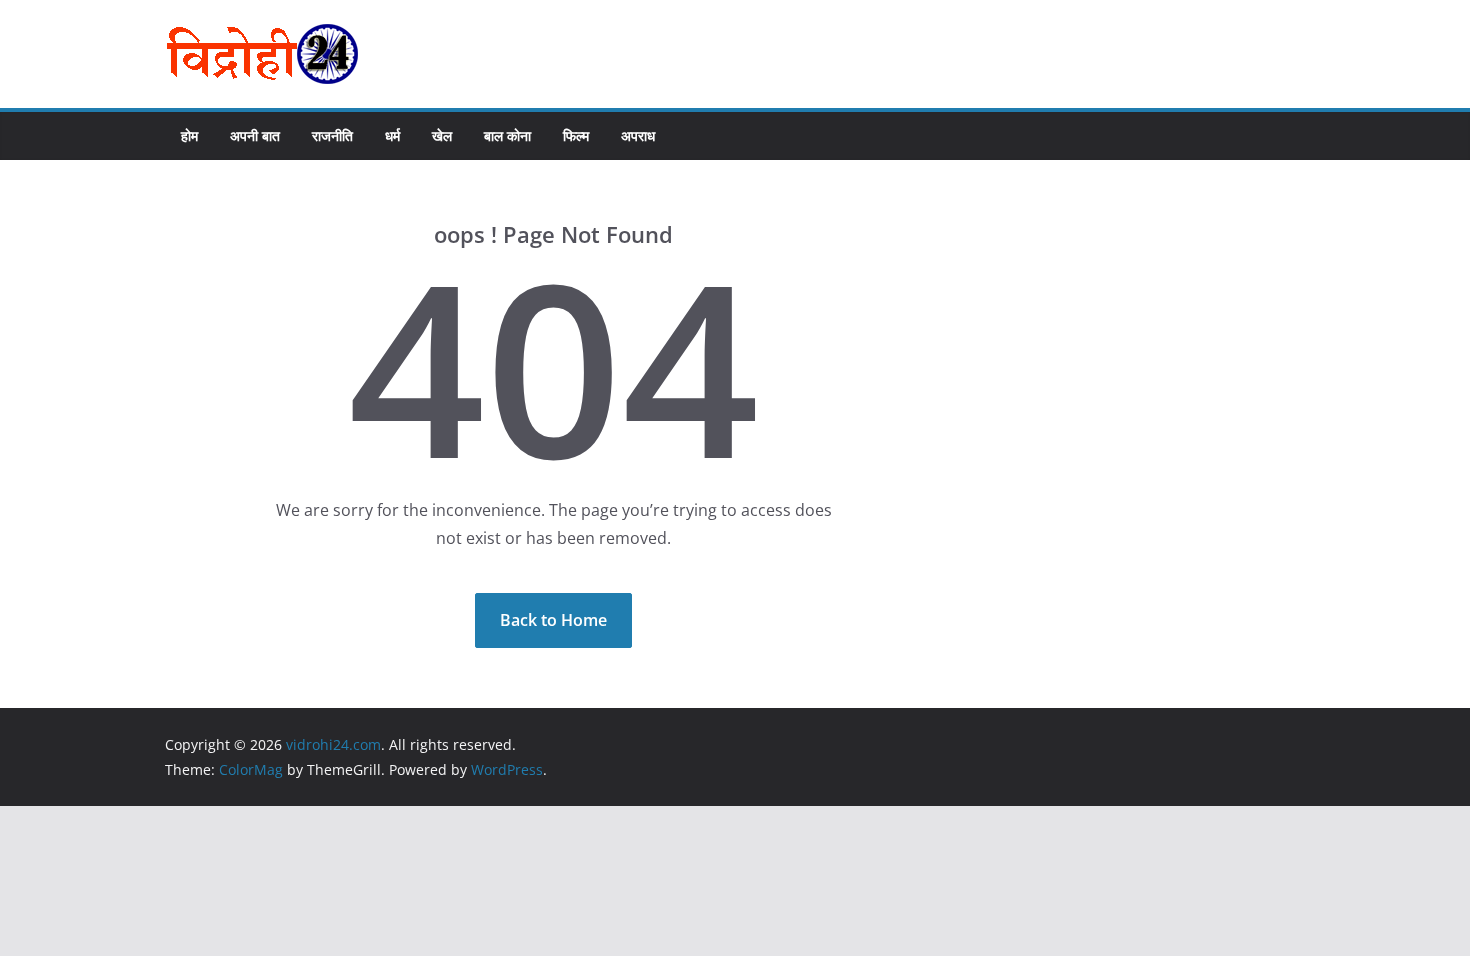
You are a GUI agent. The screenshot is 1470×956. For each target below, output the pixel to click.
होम (189, 135)
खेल (442, 135)
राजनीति (332, 135)
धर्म (392, 135)
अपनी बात (255, 135)
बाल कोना (507, 135)
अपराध (638, 135)
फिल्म (576, 135)
